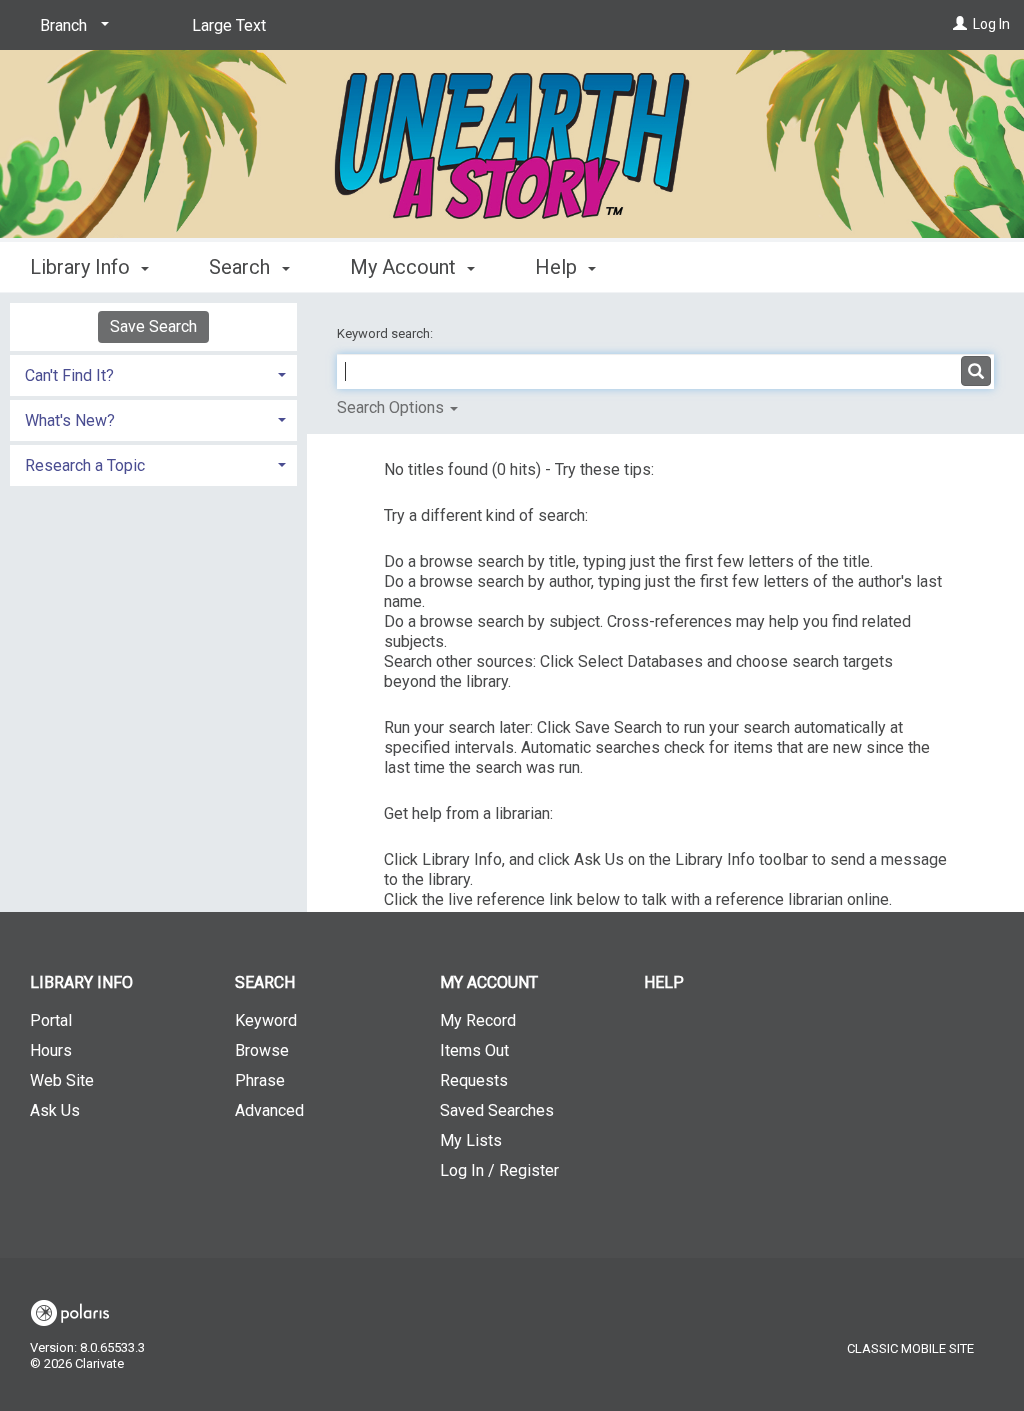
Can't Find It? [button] (69, 375)
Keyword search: (386, 333)
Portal (51, 1020)
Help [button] (558, 267)
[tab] (153, 373)
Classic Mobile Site (910, 1348)
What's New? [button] (70, 420)
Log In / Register (499, 1170)
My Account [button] (405, 267)
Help (664, 982)
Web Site (62, 1080)
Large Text (229, 25)
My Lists (471, 1140)
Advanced (269, 1110)
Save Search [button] (153, 326)
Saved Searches (497, 1110)
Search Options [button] (392, 407)
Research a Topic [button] (85, 465)
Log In (991, 24)
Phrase (260, 1080)
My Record (478, 1020)
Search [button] (242, 267)
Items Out (474, 1050)
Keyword (266, 1020)
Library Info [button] (82, 267)
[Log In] (960, 24)
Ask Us (55, 1110)
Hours (51, 1050)
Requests (474, 1080)
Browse (262, 1050)
